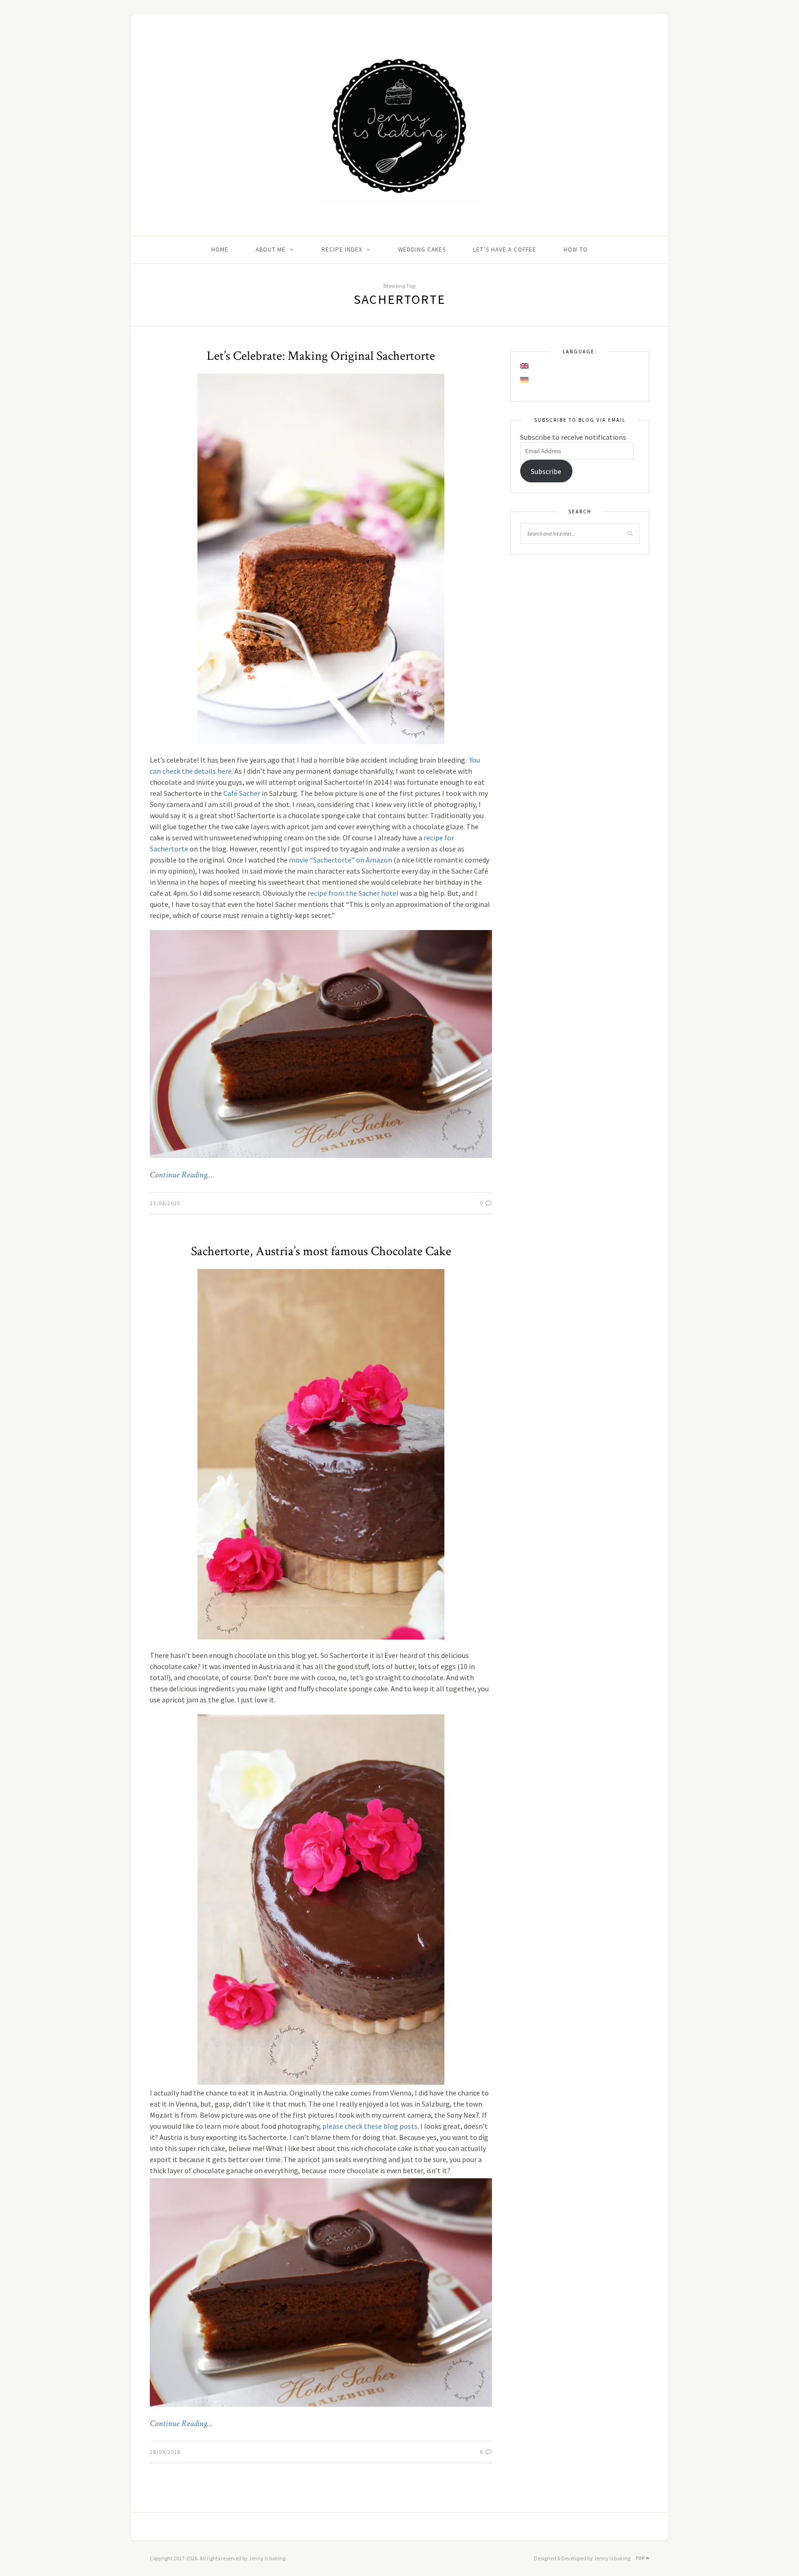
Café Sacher (242, 793)
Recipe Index (342, 250)
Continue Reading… (181, 1175)
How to (576, 250)
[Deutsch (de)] (525, 380)
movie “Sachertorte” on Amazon (341, 860)
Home (220, 250)
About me (271, 250)
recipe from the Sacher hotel (353, 893)
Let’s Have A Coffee (505, 250)
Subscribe (546, 471)
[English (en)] (525, 366)
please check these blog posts (370, 2126)
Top (641, 2558)
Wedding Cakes (422, 250)
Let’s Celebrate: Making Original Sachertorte (321, 356)
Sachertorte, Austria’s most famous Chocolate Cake (321, 1251)
